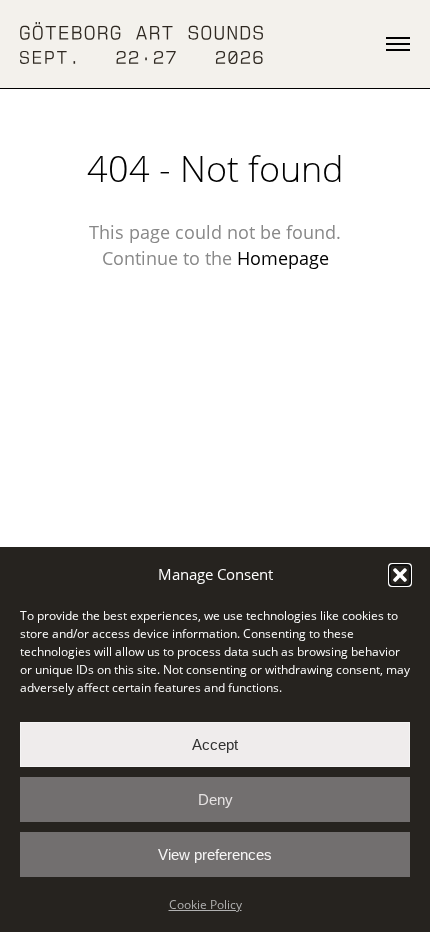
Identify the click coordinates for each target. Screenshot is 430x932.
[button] (400, 575)
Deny (215, 799)
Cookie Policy (205, 904)
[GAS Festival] (141, 43)
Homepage (283, 258)
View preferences (215, 854)
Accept (215, 744)
